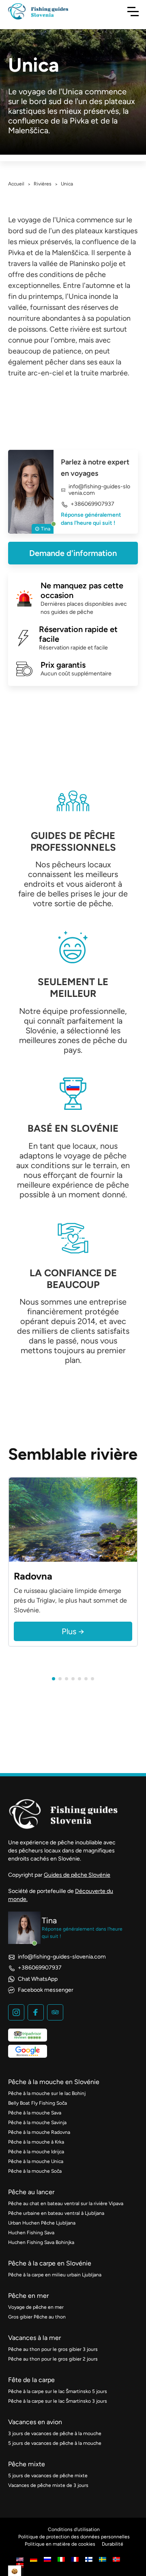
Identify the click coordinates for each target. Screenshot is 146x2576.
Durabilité (113, 2544)
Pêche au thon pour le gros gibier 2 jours (53, 2359)
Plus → (73, 1631)
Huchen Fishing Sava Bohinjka (41, 2242)
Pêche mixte (27, 2464)
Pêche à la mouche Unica (36, 2161)
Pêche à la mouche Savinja (37, 2123)
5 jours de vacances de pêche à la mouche (55, 2443)
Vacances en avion (35, 2422)
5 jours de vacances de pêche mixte (48, 2476)
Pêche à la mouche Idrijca (36, 2152)
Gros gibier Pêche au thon (37, 2317)
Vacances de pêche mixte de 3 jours (48, 2485)
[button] (54, 1679)
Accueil (16, 184)
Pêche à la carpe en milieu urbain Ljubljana (55, 2275)
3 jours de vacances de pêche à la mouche (55, 2433)
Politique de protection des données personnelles (74, 2537)
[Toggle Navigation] (133, 11)
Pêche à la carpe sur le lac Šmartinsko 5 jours (58, 2391)
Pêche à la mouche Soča (35, 2171)
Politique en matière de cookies (60, 2544)
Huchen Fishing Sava (31, 2233)
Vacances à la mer (34, 2338)
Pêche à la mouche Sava (35, 2113)
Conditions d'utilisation (74, 2529)
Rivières (43, 184)
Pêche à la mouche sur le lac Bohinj (47, 2093)
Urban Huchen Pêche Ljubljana (42, 2223)
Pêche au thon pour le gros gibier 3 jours (53, 2349)
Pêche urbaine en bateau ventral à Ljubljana (56, 2213)
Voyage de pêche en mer (36, 2307)
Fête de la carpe (31, 2380)
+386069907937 (92, 504)
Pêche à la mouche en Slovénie (54, 2082)
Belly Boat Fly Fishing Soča (38, 2103)
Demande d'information (73, 553)
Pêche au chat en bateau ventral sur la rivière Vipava (66, 2203)
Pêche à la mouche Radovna (39, 2132)
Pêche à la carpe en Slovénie (50, 2263)
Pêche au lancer (31, 2192)
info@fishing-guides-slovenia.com (99, 490)
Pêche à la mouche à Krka (36, 2142)
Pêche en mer (28, 2296)
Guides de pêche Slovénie (77, 1875)
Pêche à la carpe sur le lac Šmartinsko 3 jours (58, 2401)
